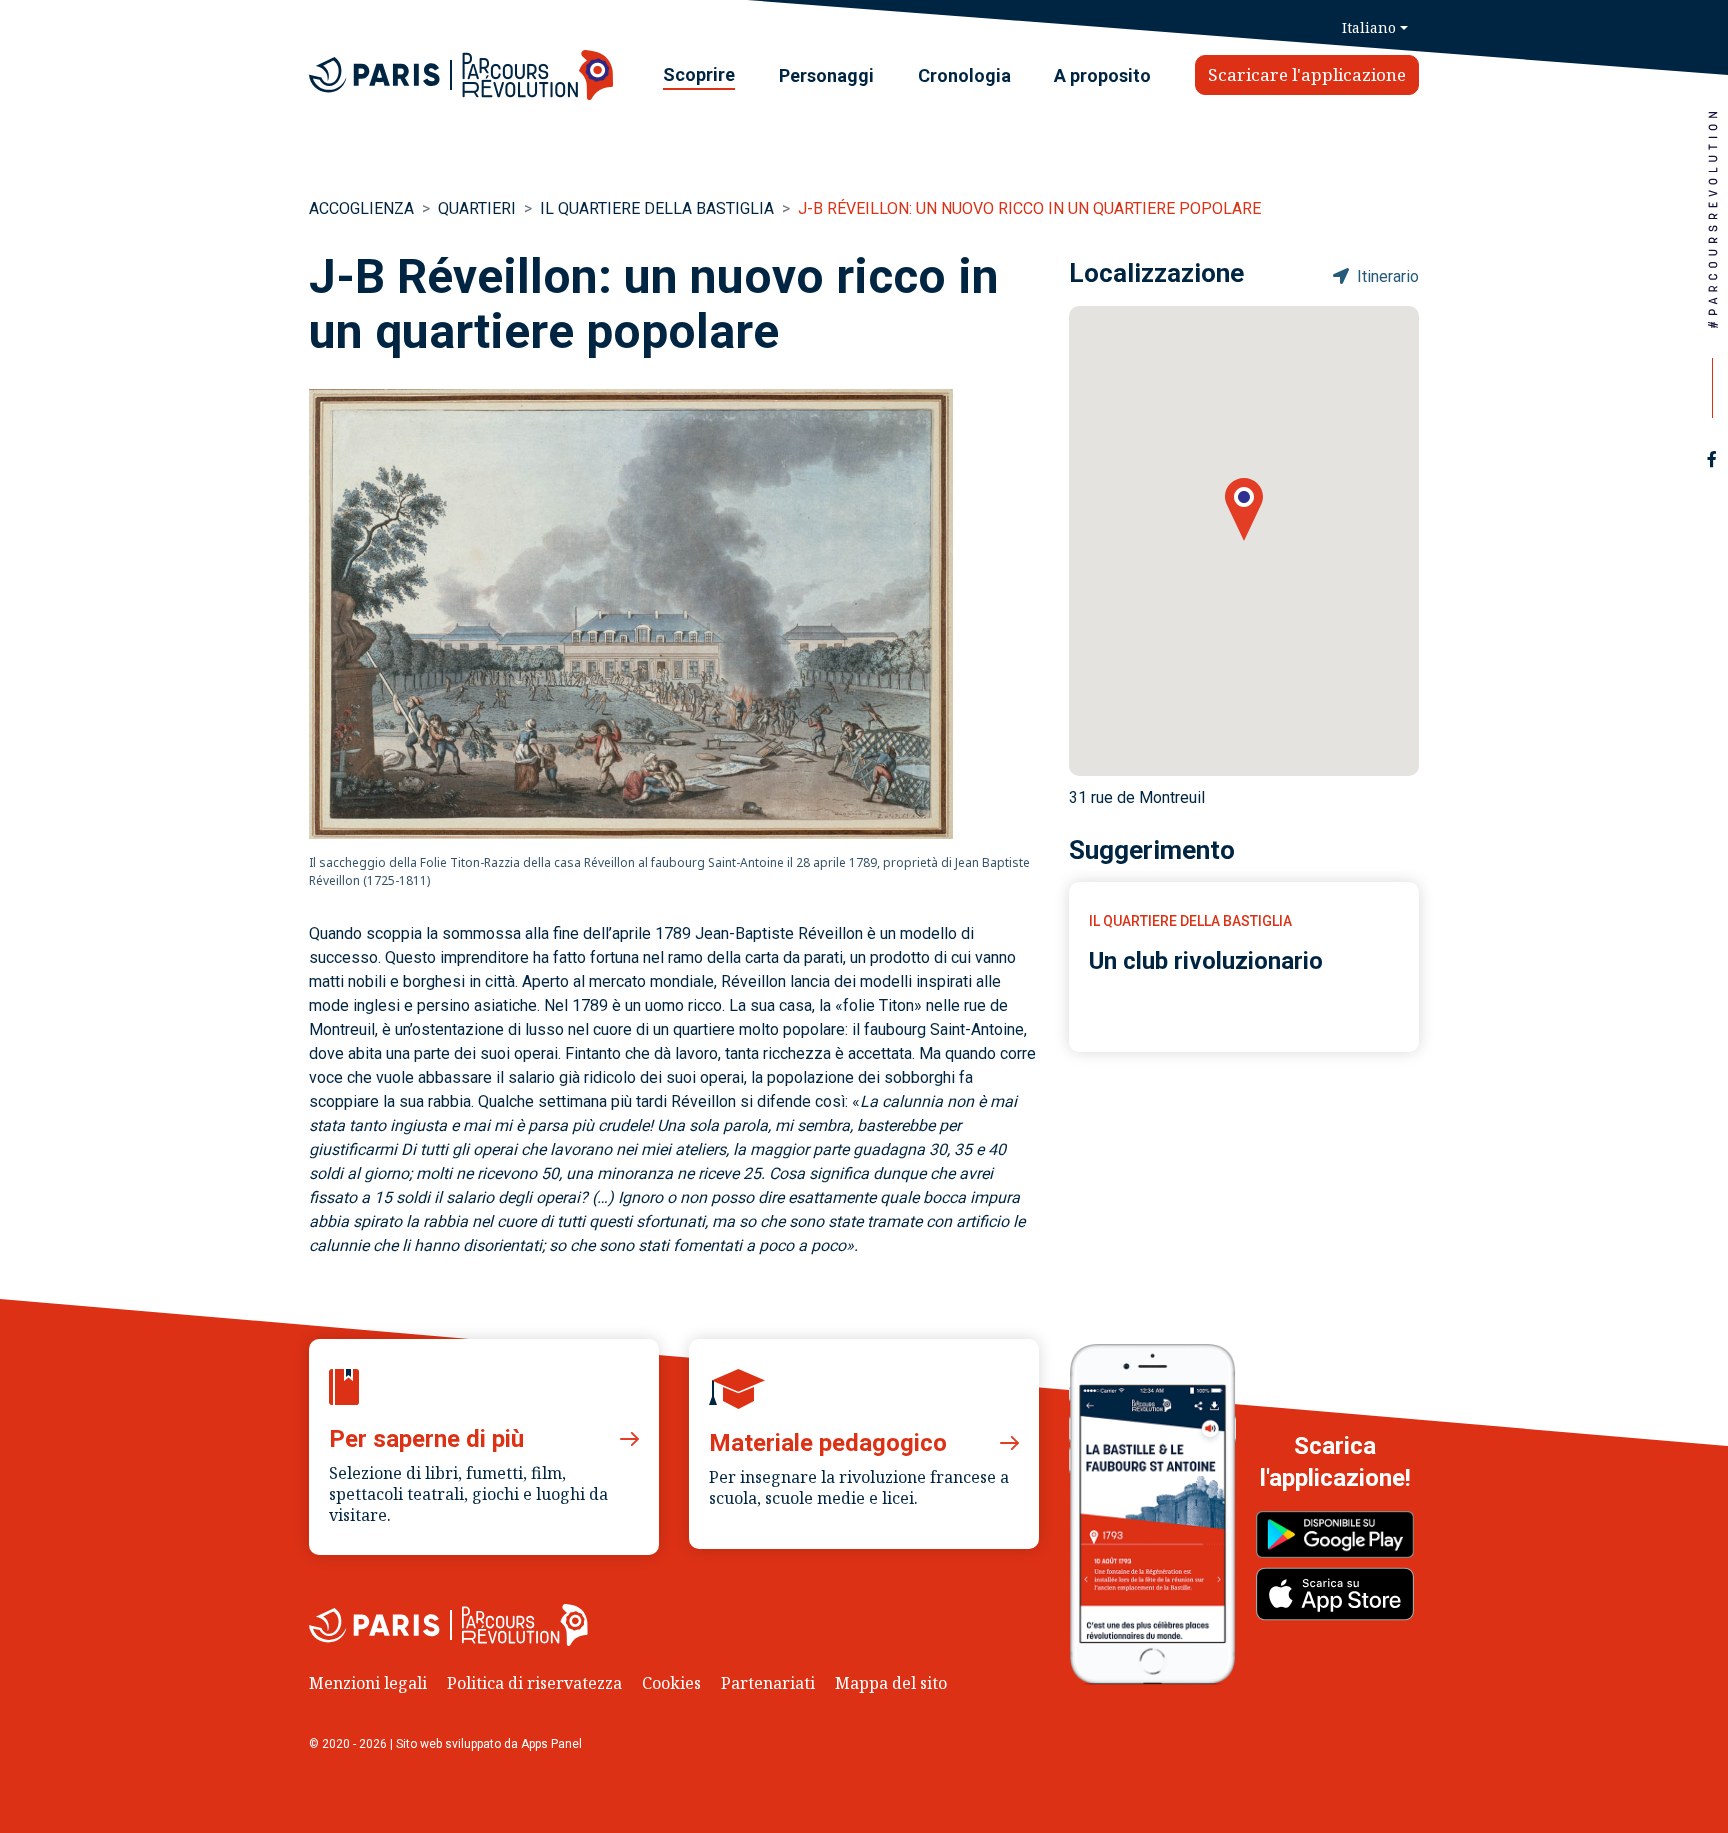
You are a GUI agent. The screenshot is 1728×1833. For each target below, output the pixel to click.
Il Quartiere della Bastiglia (657, 208)
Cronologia (964, 75)
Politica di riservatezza (534, 1683)
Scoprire (699, 74)
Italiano (1369, 27)
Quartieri (477, 208)
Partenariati (768, 1683)
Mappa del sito (891, 1683)
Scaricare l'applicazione (1307, 74)
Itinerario (1386, 276)
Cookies (671, 1683)
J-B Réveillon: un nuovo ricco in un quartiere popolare (1029, 208)
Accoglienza (361, 208)
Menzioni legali (368, 1683)
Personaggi (826, 75)
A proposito (1102, 75)
